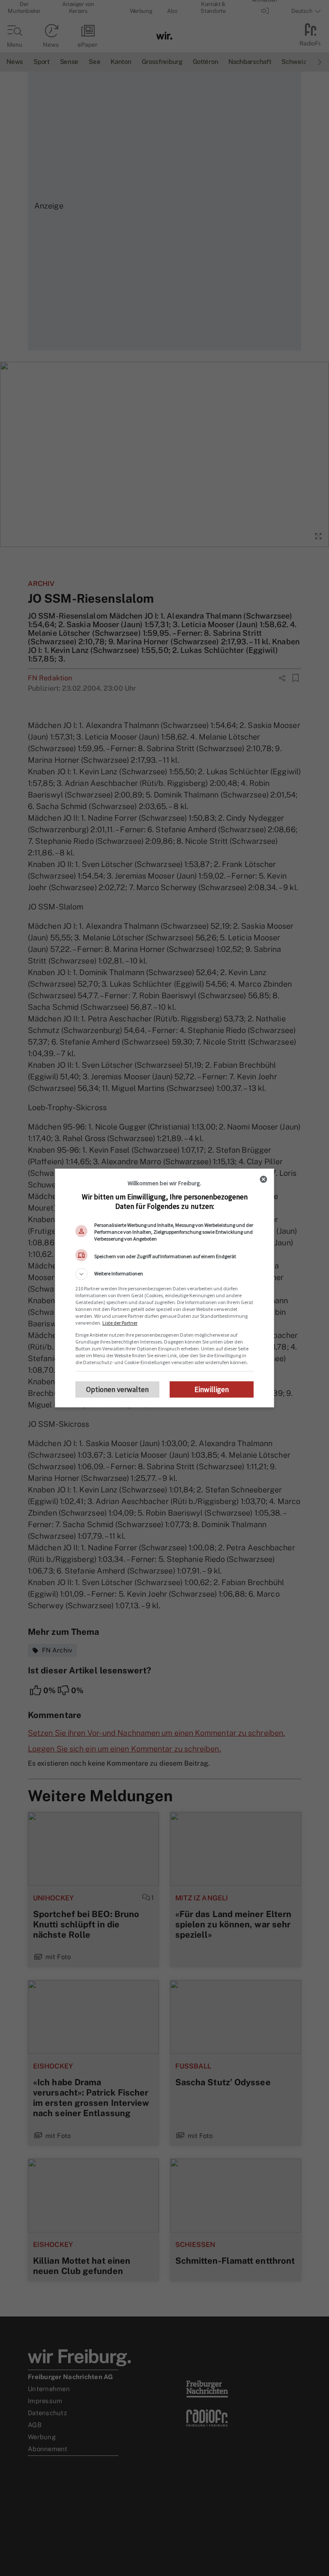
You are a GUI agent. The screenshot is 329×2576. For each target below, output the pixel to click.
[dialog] (164, 1288)
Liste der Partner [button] (120, 1323)
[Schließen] (263, 1179)
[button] (164, 1274)
